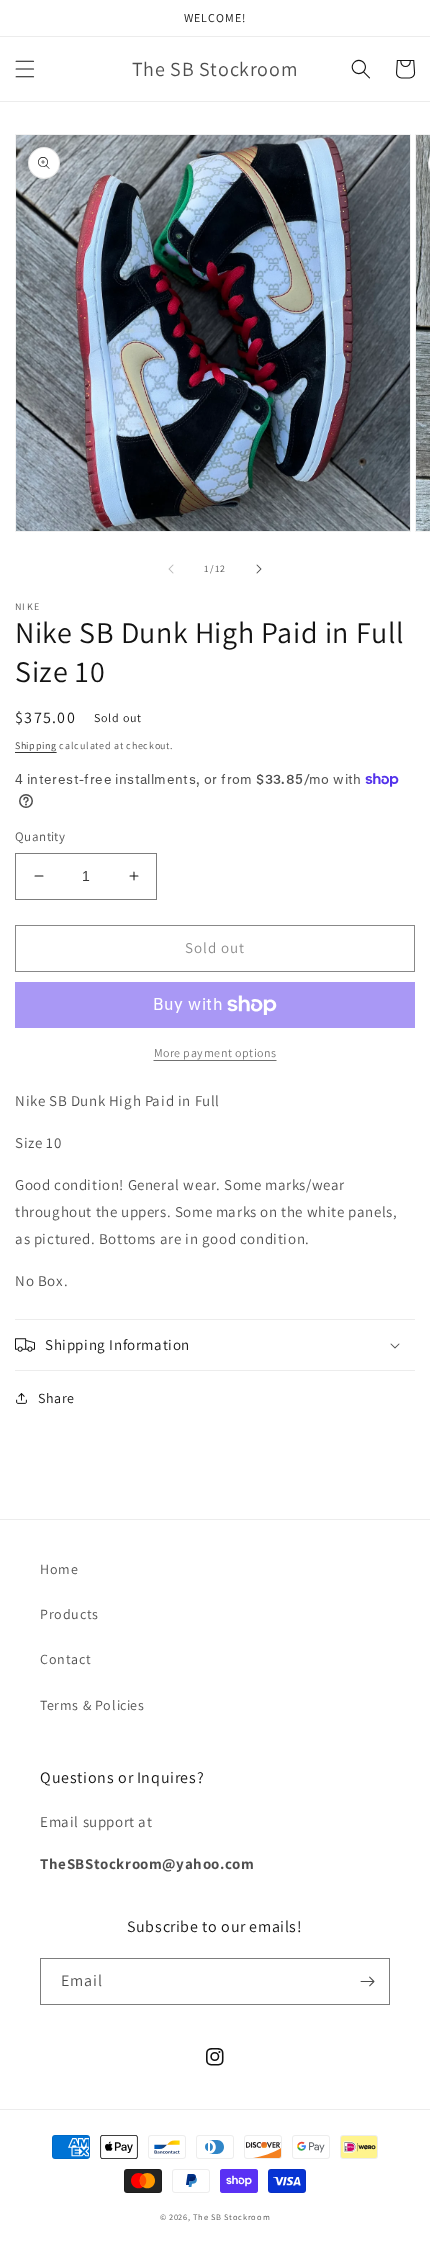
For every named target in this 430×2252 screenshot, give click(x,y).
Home (59, 1569)
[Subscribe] (367, 1981)
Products (69, 1614)
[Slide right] (259, 569)
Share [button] (56, 1398)
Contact (65, 1659)
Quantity (40, 836)
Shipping (36, 745)
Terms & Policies (92, 1705)
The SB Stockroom (231, 2216)
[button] (25, 69)
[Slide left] (171, 569)
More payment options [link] (215, 1052)
